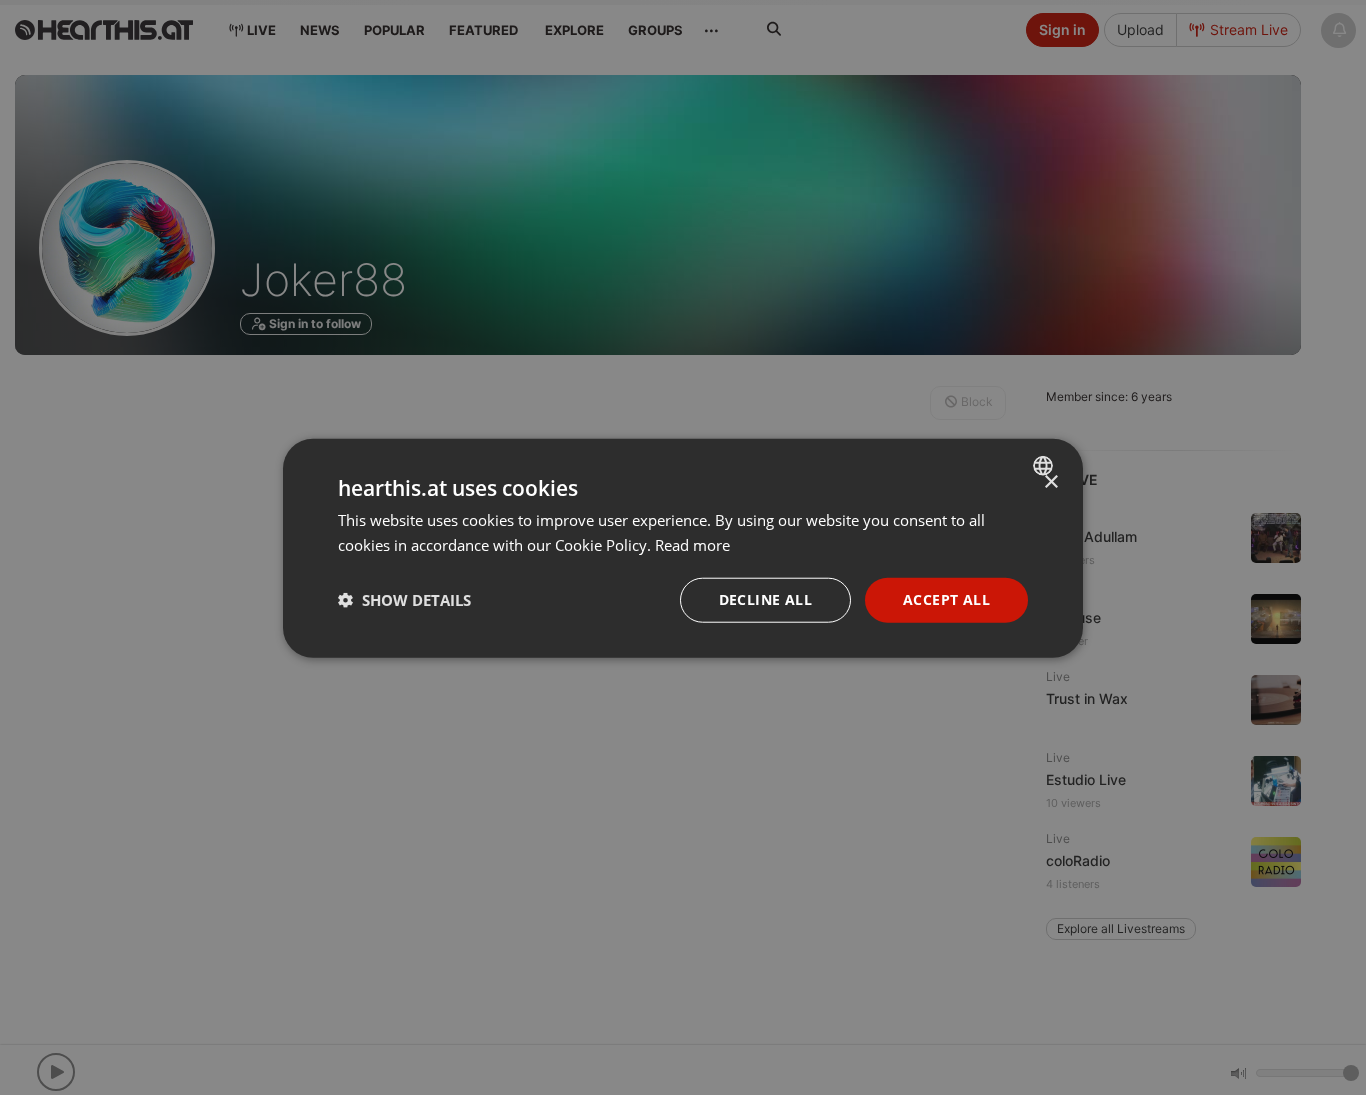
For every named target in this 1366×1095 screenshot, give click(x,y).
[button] (404, 599)
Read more (692, 544)
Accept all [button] (946, 598)
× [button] (1050, 481)
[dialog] (683, 547)
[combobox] (1045, 465)
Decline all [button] (765, 598)
